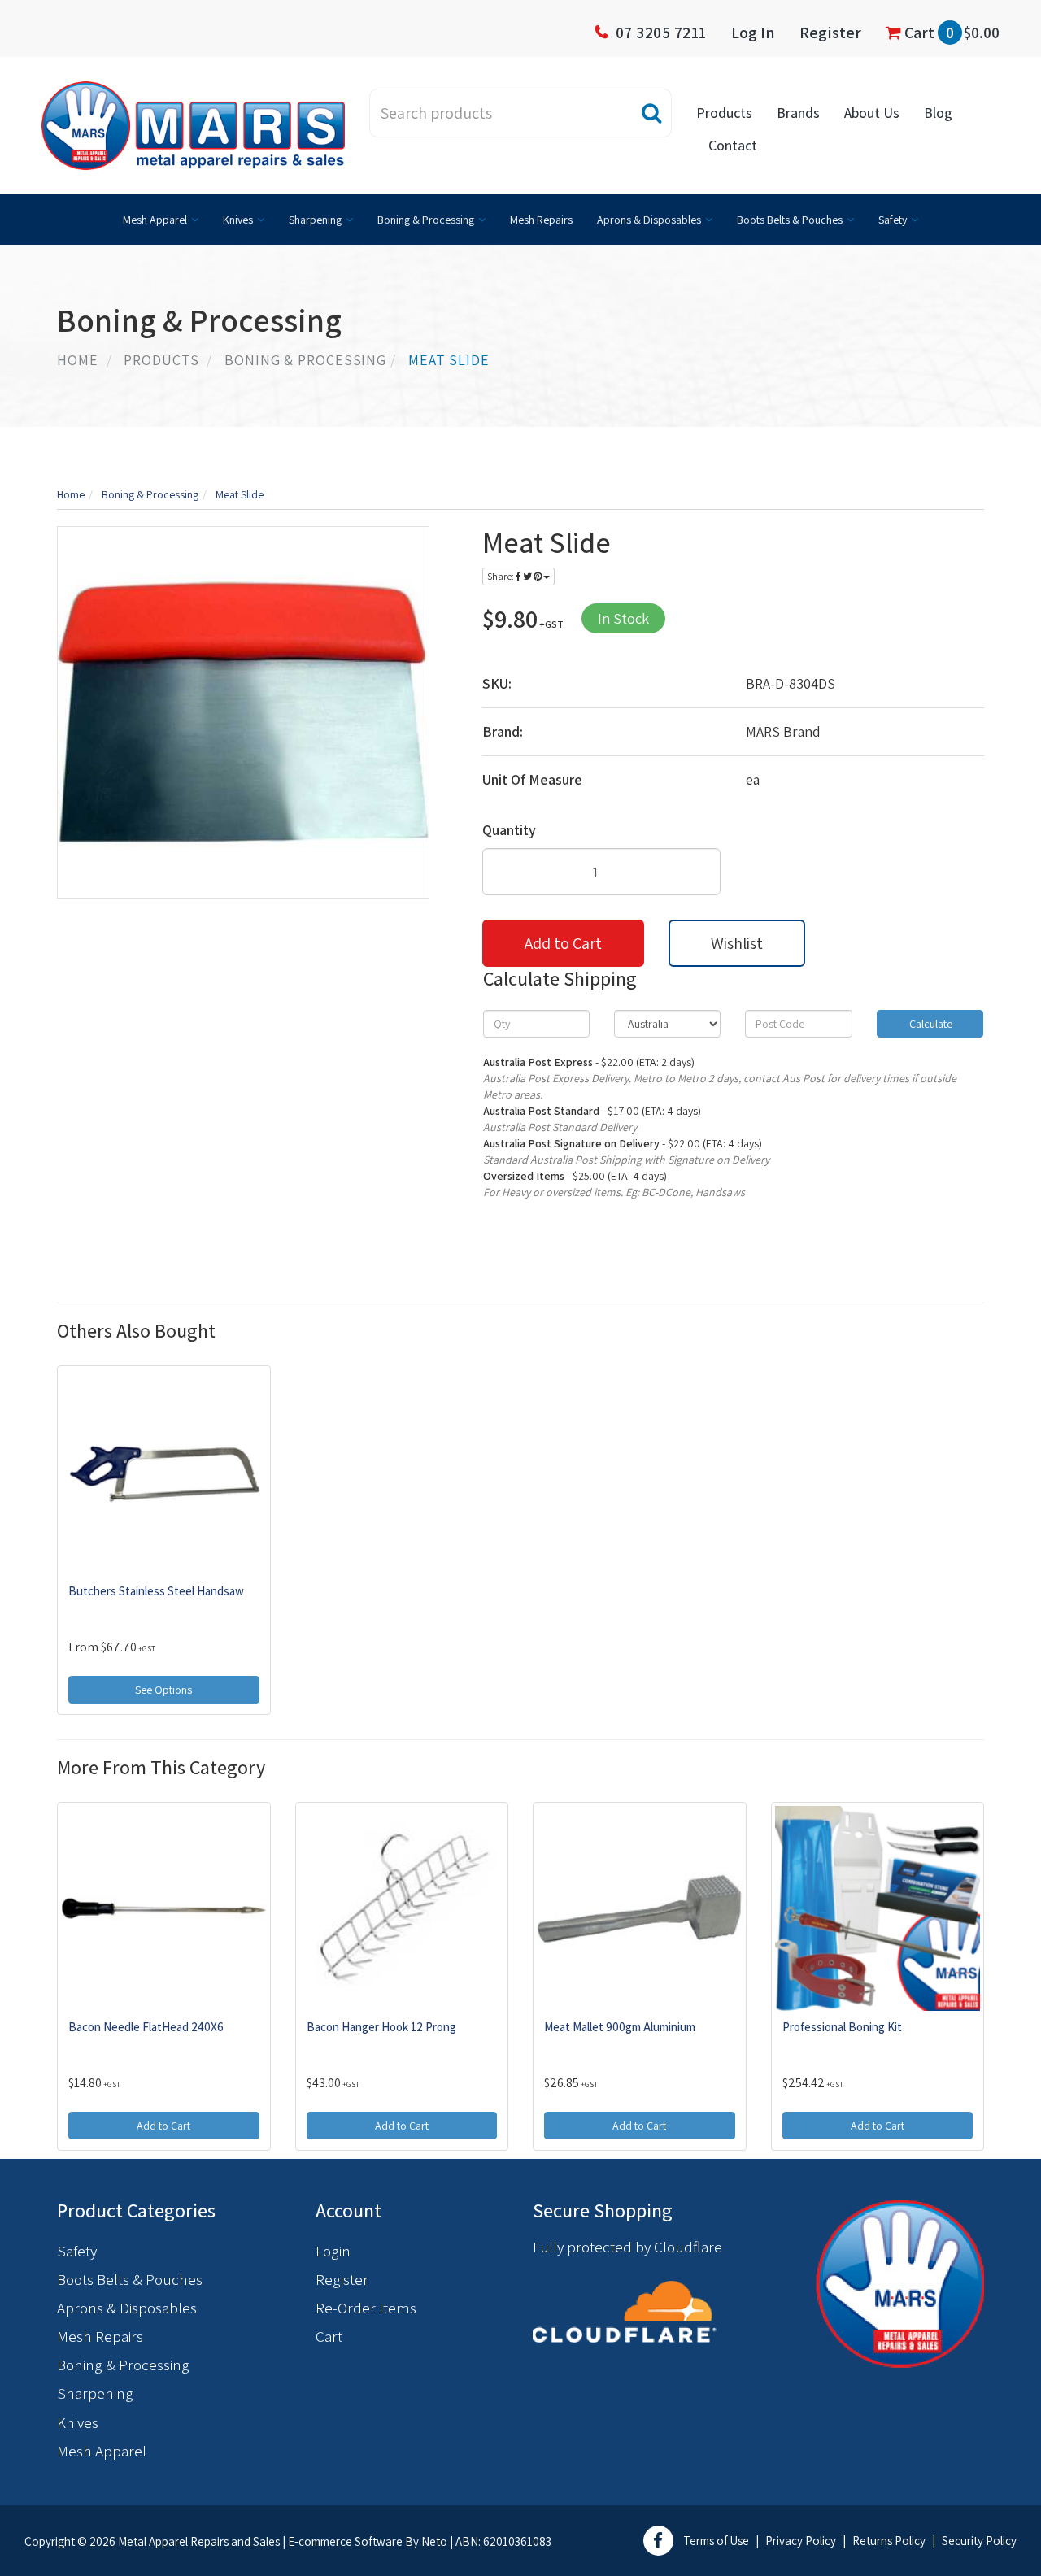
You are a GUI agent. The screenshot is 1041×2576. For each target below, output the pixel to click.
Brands (798, 113)
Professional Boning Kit (842, 2027)
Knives (238, 220)
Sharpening (315, 220)
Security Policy (979, 2541)
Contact (733, 145)
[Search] (652, 113)
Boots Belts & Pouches (790, 220)
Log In (753, 33)
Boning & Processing (426, 220)
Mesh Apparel (155, 220)
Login (333, 2251)
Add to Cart (563, 943)
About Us (872, 113)
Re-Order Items (366, 2308)
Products (724, 113)
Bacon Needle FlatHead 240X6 (146, 2027)
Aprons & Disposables (649, 220)
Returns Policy (889, 2541)
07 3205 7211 (661, 33)
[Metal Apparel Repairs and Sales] (193, 124)
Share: (501, 576)
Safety (893, 220)
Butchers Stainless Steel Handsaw (156, 1591)
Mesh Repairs (541, 220)
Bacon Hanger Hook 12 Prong (381, 2027)
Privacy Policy (801, 2541)
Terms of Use (716, 2541)
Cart (950, 33)
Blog (938, 113)
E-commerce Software (345, 2541)
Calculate (930, 1024)
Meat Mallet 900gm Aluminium (620, 2027)
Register (830, 33)
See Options (163, 1690)
